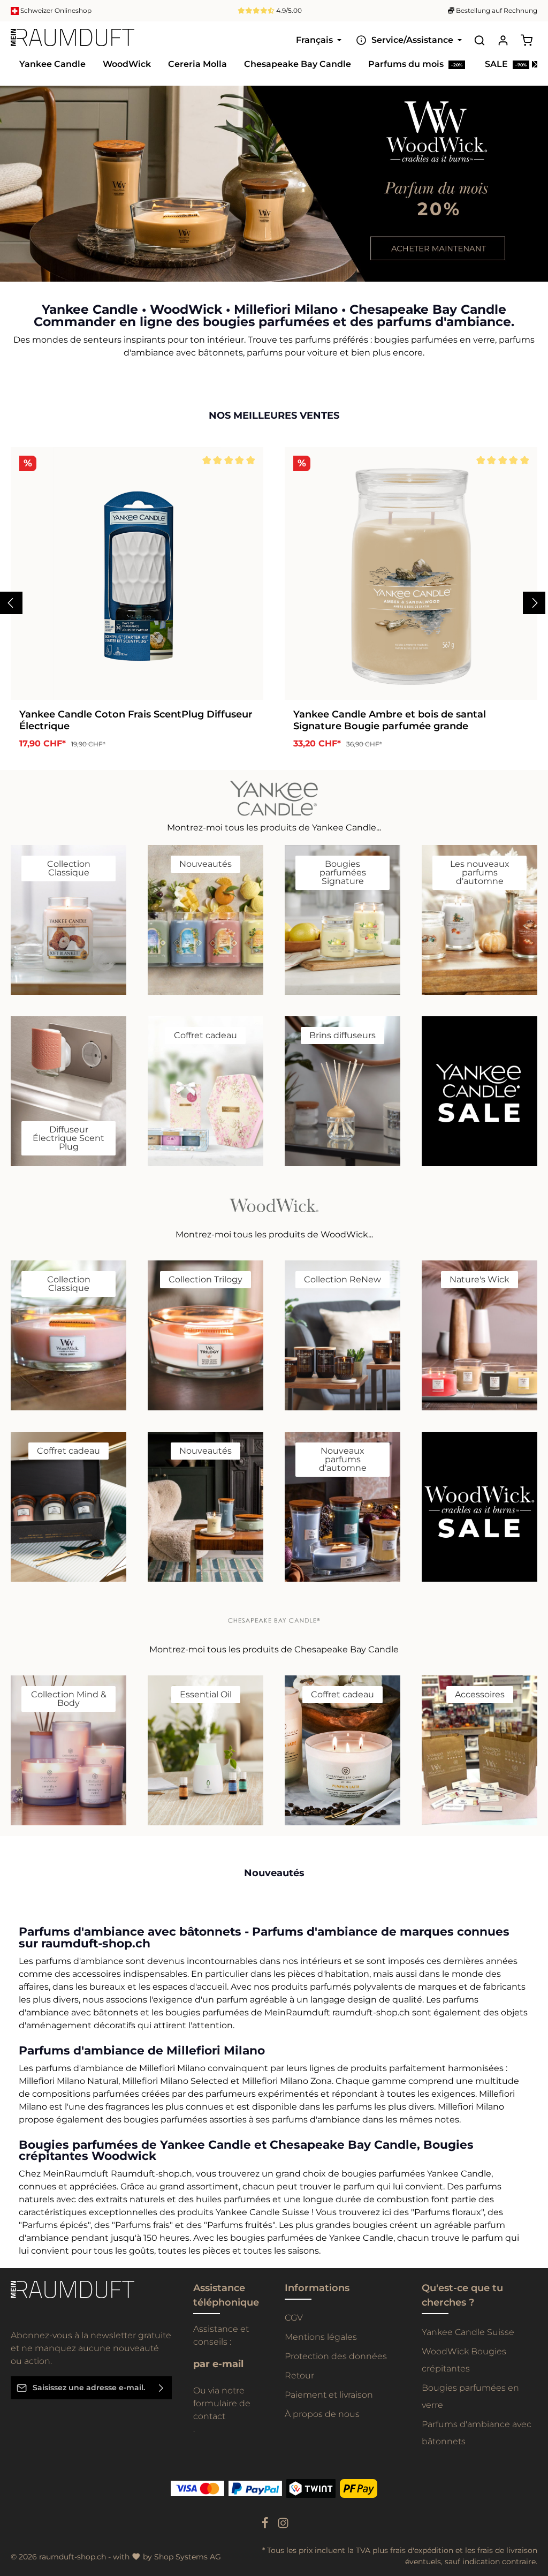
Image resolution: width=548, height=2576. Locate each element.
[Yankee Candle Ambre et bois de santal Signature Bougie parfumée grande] (411, 573)
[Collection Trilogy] (205, 1335)
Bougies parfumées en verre (470, 2396)
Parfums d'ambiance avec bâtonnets (477, 2433)
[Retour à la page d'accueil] (73, 40)
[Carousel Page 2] (531, 189)
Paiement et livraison (329, 2395)
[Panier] (527, 40)
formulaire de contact (222, 2410)
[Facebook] (266, 2526)
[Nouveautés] (205, 920)
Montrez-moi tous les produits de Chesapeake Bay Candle (274, 1649)
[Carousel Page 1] (531, 179)
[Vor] (537, 270)
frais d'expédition (422, 2550)
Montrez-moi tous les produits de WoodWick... (274, 1234)
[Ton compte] (503, 40)
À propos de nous (322, 2414)
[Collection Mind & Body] (68, 1750)
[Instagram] (283, 2526)
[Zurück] (514, 270)
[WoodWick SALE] (479, 1507)
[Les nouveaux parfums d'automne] (479, 920)
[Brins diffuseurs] (342, 1091)
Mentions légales (321, 2337)
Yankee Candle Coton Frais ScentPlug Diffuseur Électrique (136, 720)
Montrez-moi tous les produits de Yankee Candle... (274, 828)
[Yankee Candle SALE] (479, 1091)
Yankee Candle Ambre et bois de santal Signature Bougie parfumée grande (390, 720)
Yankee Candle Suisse (468, 2332)
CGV (294, 2318)
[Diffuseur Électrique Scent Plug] (68, 1091)
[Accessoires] (479, 1750)
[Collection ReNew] (342, 1335)
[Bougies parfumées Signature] (342, 920)
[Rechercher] (479, 40)
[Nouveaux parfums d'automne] (342, 1507)
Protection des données (336, 2356)
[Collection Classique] (68, 920)
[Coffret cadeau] (205, 1091)
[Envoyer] (161, 2388)
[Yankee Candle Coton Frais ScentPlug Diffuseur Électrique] (137, 573)
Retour (299, 2375)
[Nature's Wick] (479, 1335)
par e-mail (218, 2364)
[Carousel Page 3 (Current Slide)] (531, 200)
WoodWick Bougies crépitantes (464, 2360)
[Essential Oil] (205, 1750)
